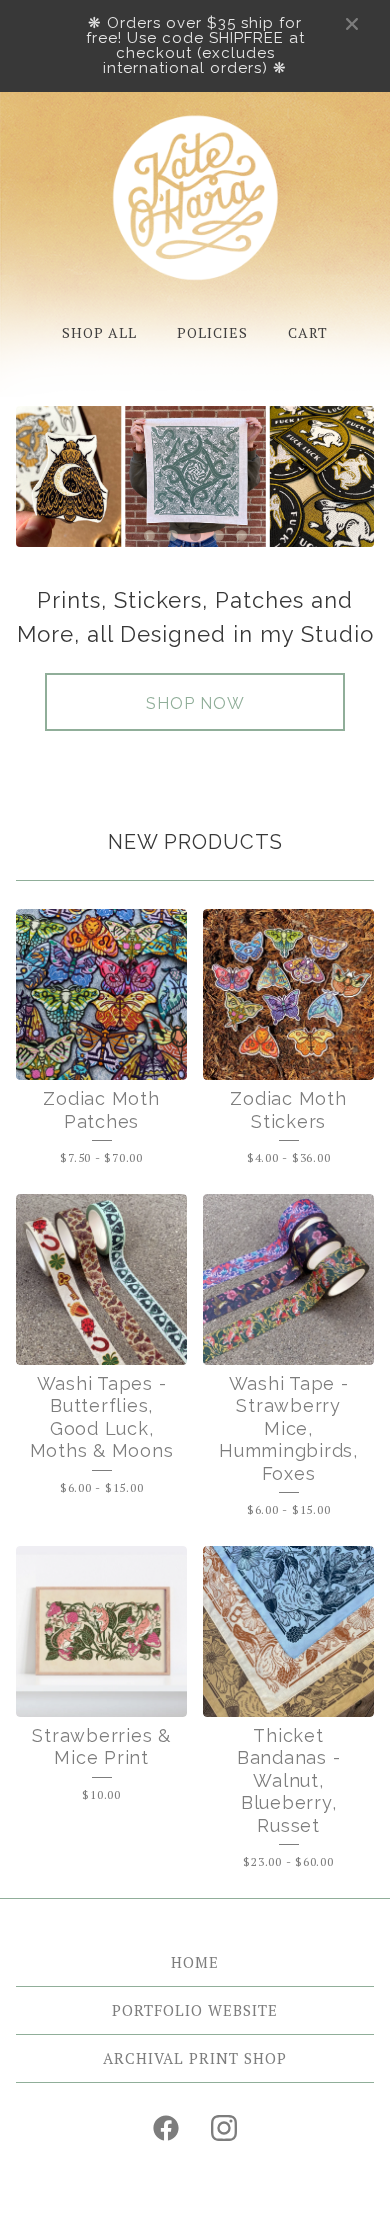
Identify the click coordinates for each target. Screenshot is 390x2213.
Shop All (99, 332)
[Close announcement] (352, 24)
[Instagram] (224, 2128)
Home (195, 1962)
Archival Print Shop (195, 2058)
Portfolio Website (195, 2010)
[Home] (195, 197)
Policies (212, 332)
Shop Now (195, 703)
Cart (308, 332)
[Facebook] (166, 2128)
